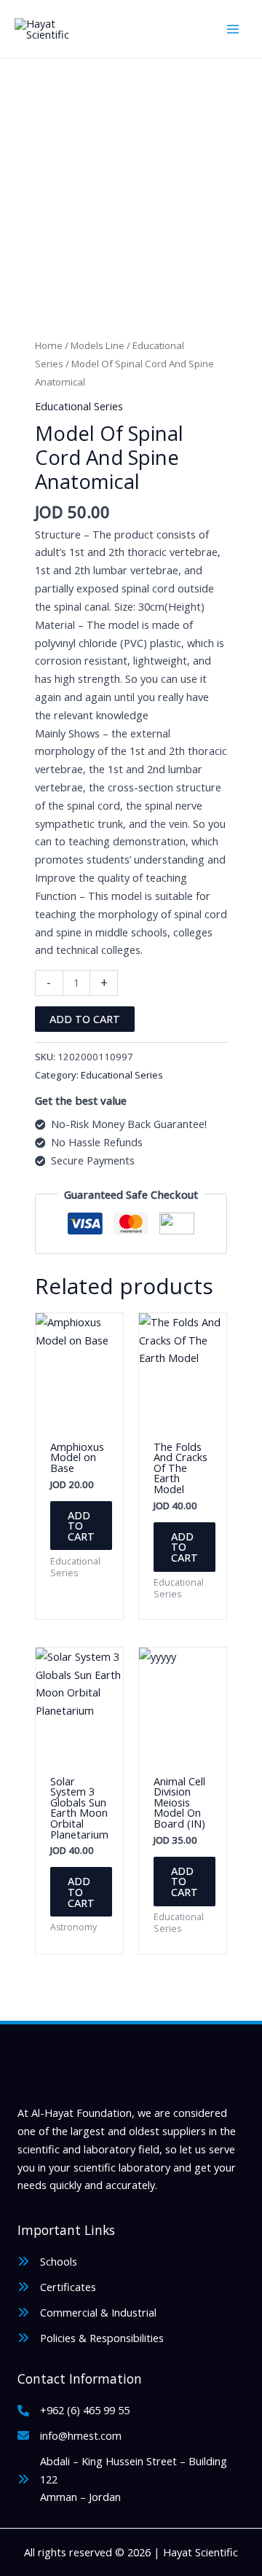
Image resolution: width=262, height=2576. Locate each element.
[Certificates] (57, 2287)
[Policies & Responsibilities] (91, 2338)
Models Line (98, 345)
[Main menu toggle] (233, 28)
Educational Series (79, 406)
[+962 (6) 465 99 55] (74, 2410)
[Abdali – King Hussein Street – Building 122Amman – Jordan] (131, 2479)
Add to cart (85, 1019)
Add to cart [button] (81, 1526)
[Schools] (47, 2262)
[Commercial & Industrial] (87, 2313)
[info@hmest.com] (70, 2436)
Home (49, 345)
